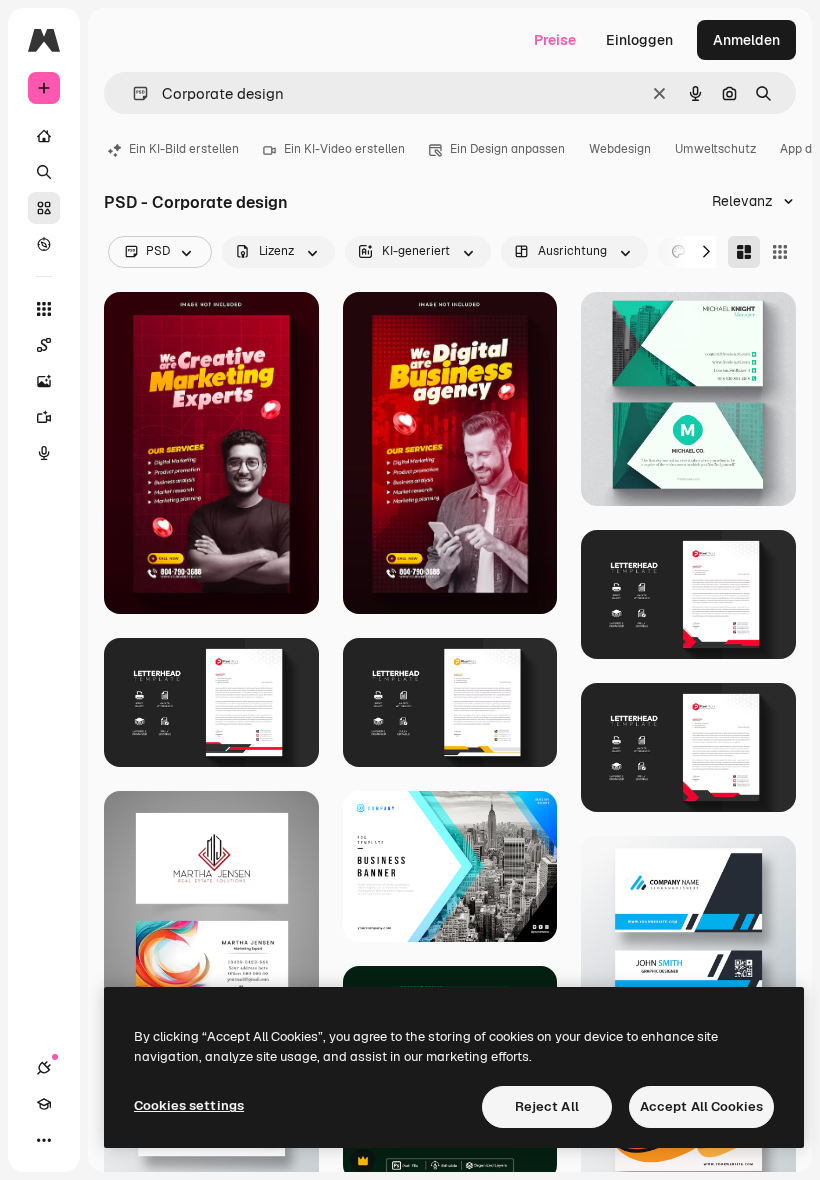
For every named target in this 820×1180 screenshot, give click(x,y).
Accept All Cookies (701, 1106)
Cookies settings (189, 1105)
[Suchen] (44, 172)
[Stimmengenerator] (44, 453)
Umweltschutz (715, 149)
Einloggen (639, 40)
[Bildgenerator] (44, 381)
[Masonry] (744, 252)
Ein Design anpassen (507, 149)
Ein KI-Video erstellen (344, 149)
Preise (555, 40)
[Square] (780, 252)
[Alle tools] (44, 309)
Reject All (547, 1106)
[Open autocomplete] (132, 93)
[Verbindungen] (44, 1068)
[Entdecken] (44, 244)
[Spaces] (44, 345)
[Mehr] (44, 1140)
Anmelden (746, 40)
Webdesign (620, 149)
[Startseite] (44, 136)
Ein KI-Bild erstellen (184, 149)
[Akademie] (44, 1104)
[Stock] (44, 208)
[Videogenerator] (44, 417)
